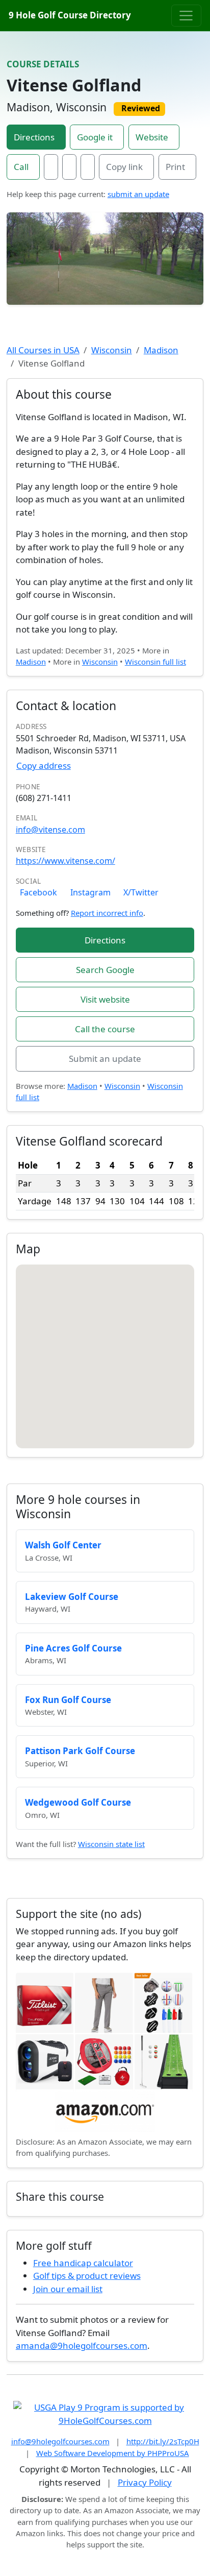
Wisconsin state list (111, 1844)
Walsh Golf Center (63, 1545)
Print (175, 167)
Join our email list (68, 2289)
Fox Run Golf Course (68, 1700)
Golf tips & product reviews (87, 2276)
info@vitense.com (50, 830)
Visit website (105, 999)
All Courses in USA (43, 350)
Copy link (124, 167)
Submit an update (105, 1059)
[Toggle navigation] (186, 15)
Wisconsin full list (155, 662)
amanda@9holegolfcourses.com (82, 2346)
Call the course (105, 1029)
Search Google (105, 970)
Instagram (90, 892)
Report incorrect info (107, 913)
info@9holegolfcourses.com (60, 2441)
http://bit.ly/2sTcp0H (163, 2441)
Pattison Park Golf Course (80, 1751)
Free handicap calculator (83, 2263)
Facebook (38, 892)
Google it (95, 137)
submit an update (138, 194)
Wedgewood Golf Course (78, 1802)
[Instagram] (69, 167)
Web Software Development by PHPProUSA (113, 2453)
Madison (161, 350)
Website (152, 137)
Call (21, 167)
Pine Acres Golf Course (73, 1648)
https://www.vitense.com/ (65, 861)
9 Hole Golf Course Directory (70, 15)
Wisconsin (112, 350)
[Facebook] (51, 167)
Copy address (44, 765)
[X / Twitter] (88, 167)
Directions (34, 137)
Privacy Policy (145, 2482)
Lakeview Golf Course (72, 1597)
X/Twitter (141, 892)
